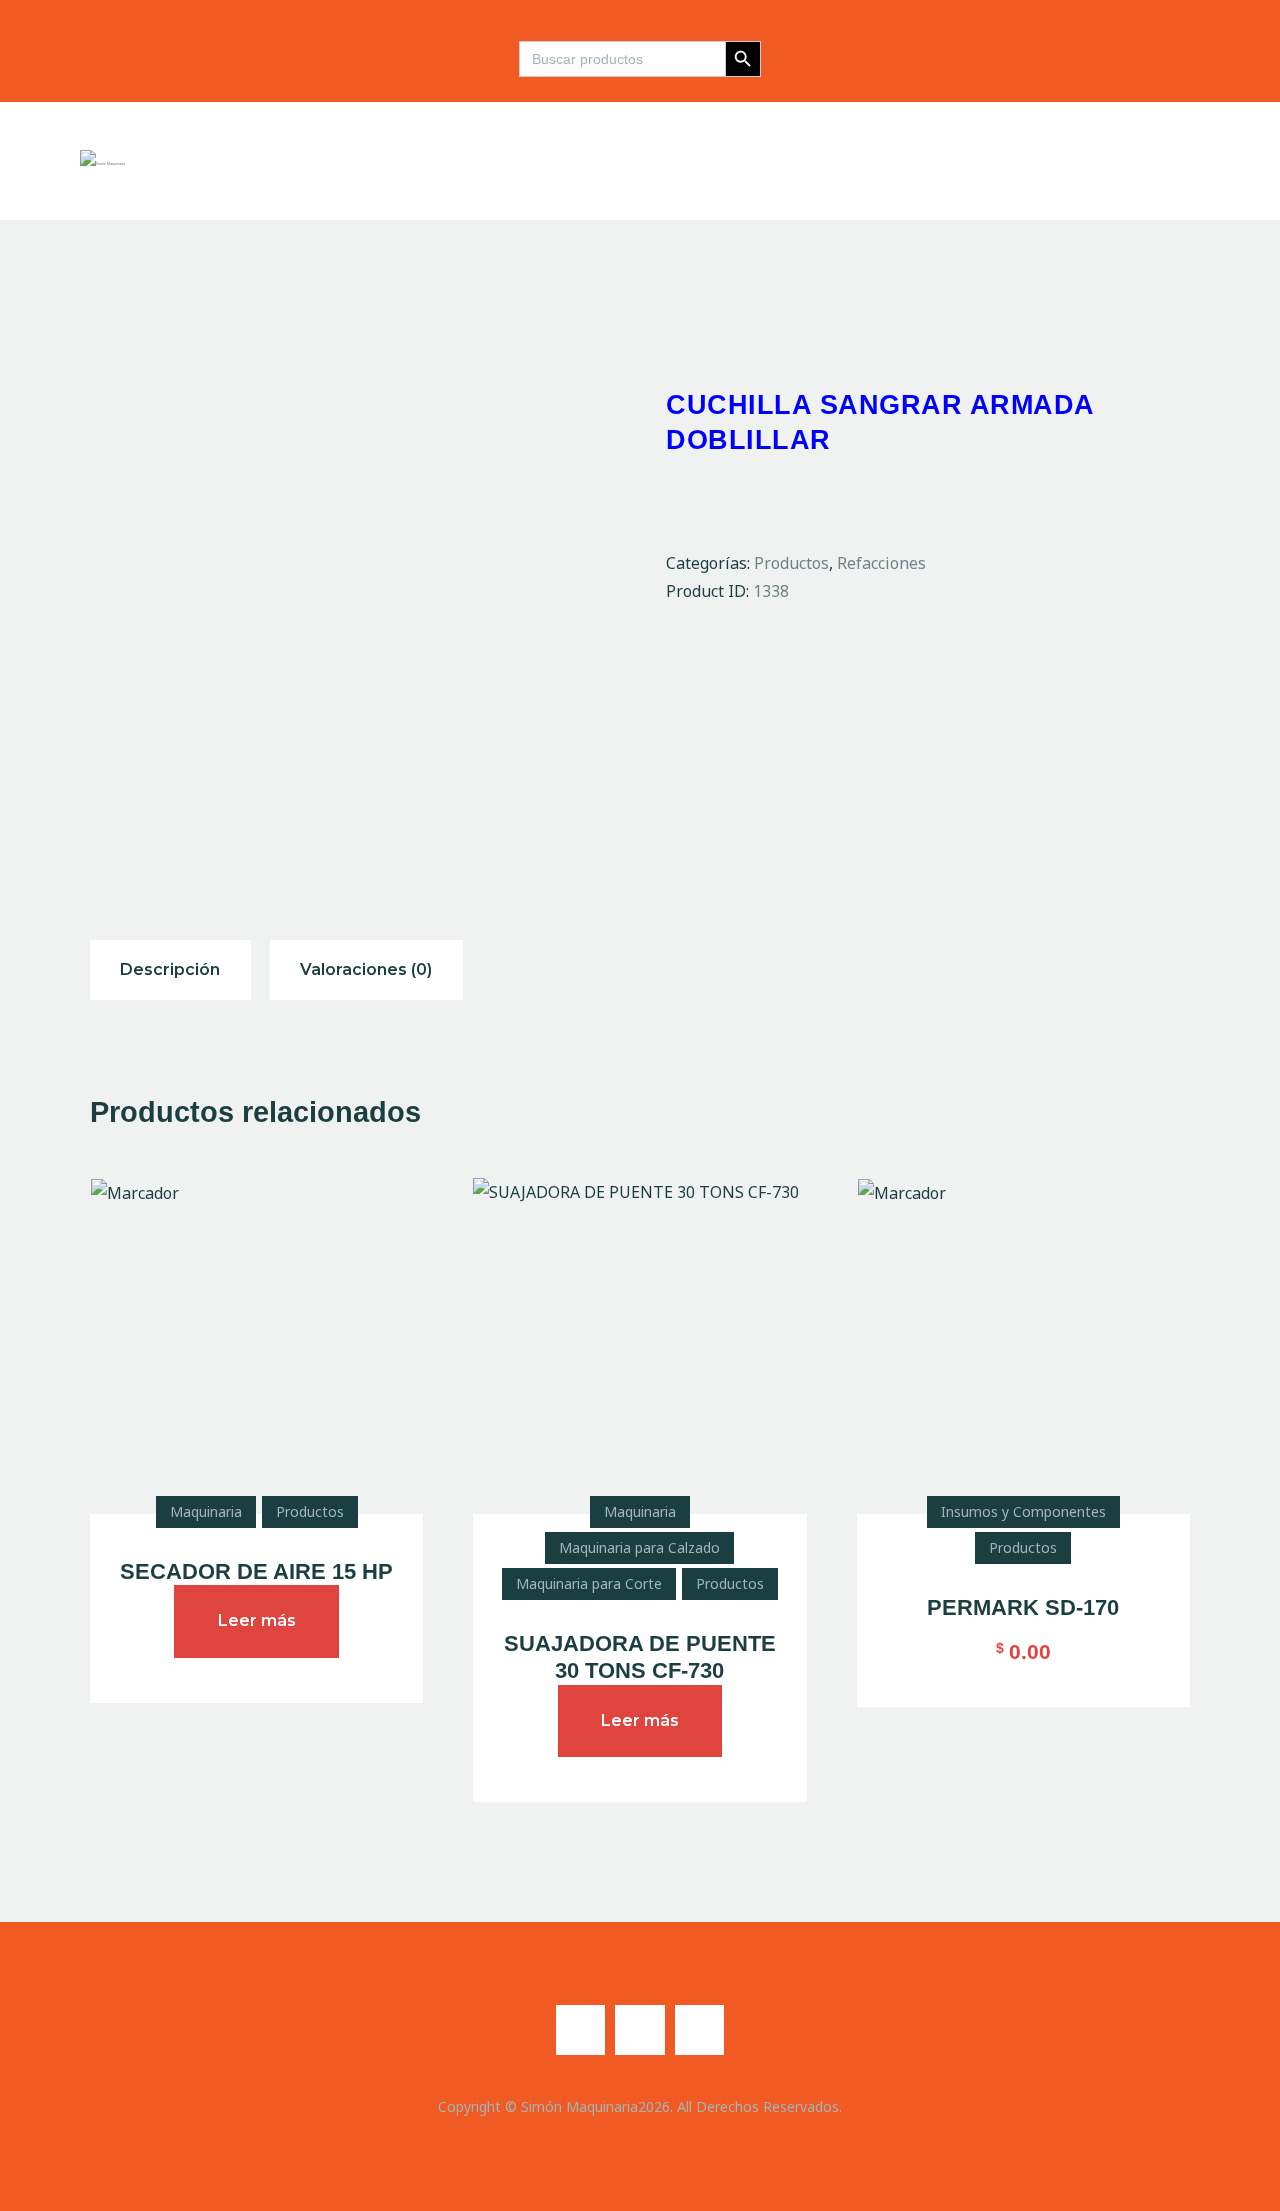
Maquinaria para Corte (589, 1583)
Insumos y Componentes (1023, 1511)
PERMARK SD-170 (1023, 1607)
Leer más (257, 1620)
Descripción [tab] (170, 969)
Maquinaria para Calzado (639, 1547)
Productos (791, 563)
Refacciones (881, 563)
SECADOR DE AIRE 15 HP (256, 1571)
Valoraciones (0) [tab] (366, 969)
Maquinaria (206, 1511)
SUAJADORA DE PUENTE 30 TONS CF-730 (640, 1657)
